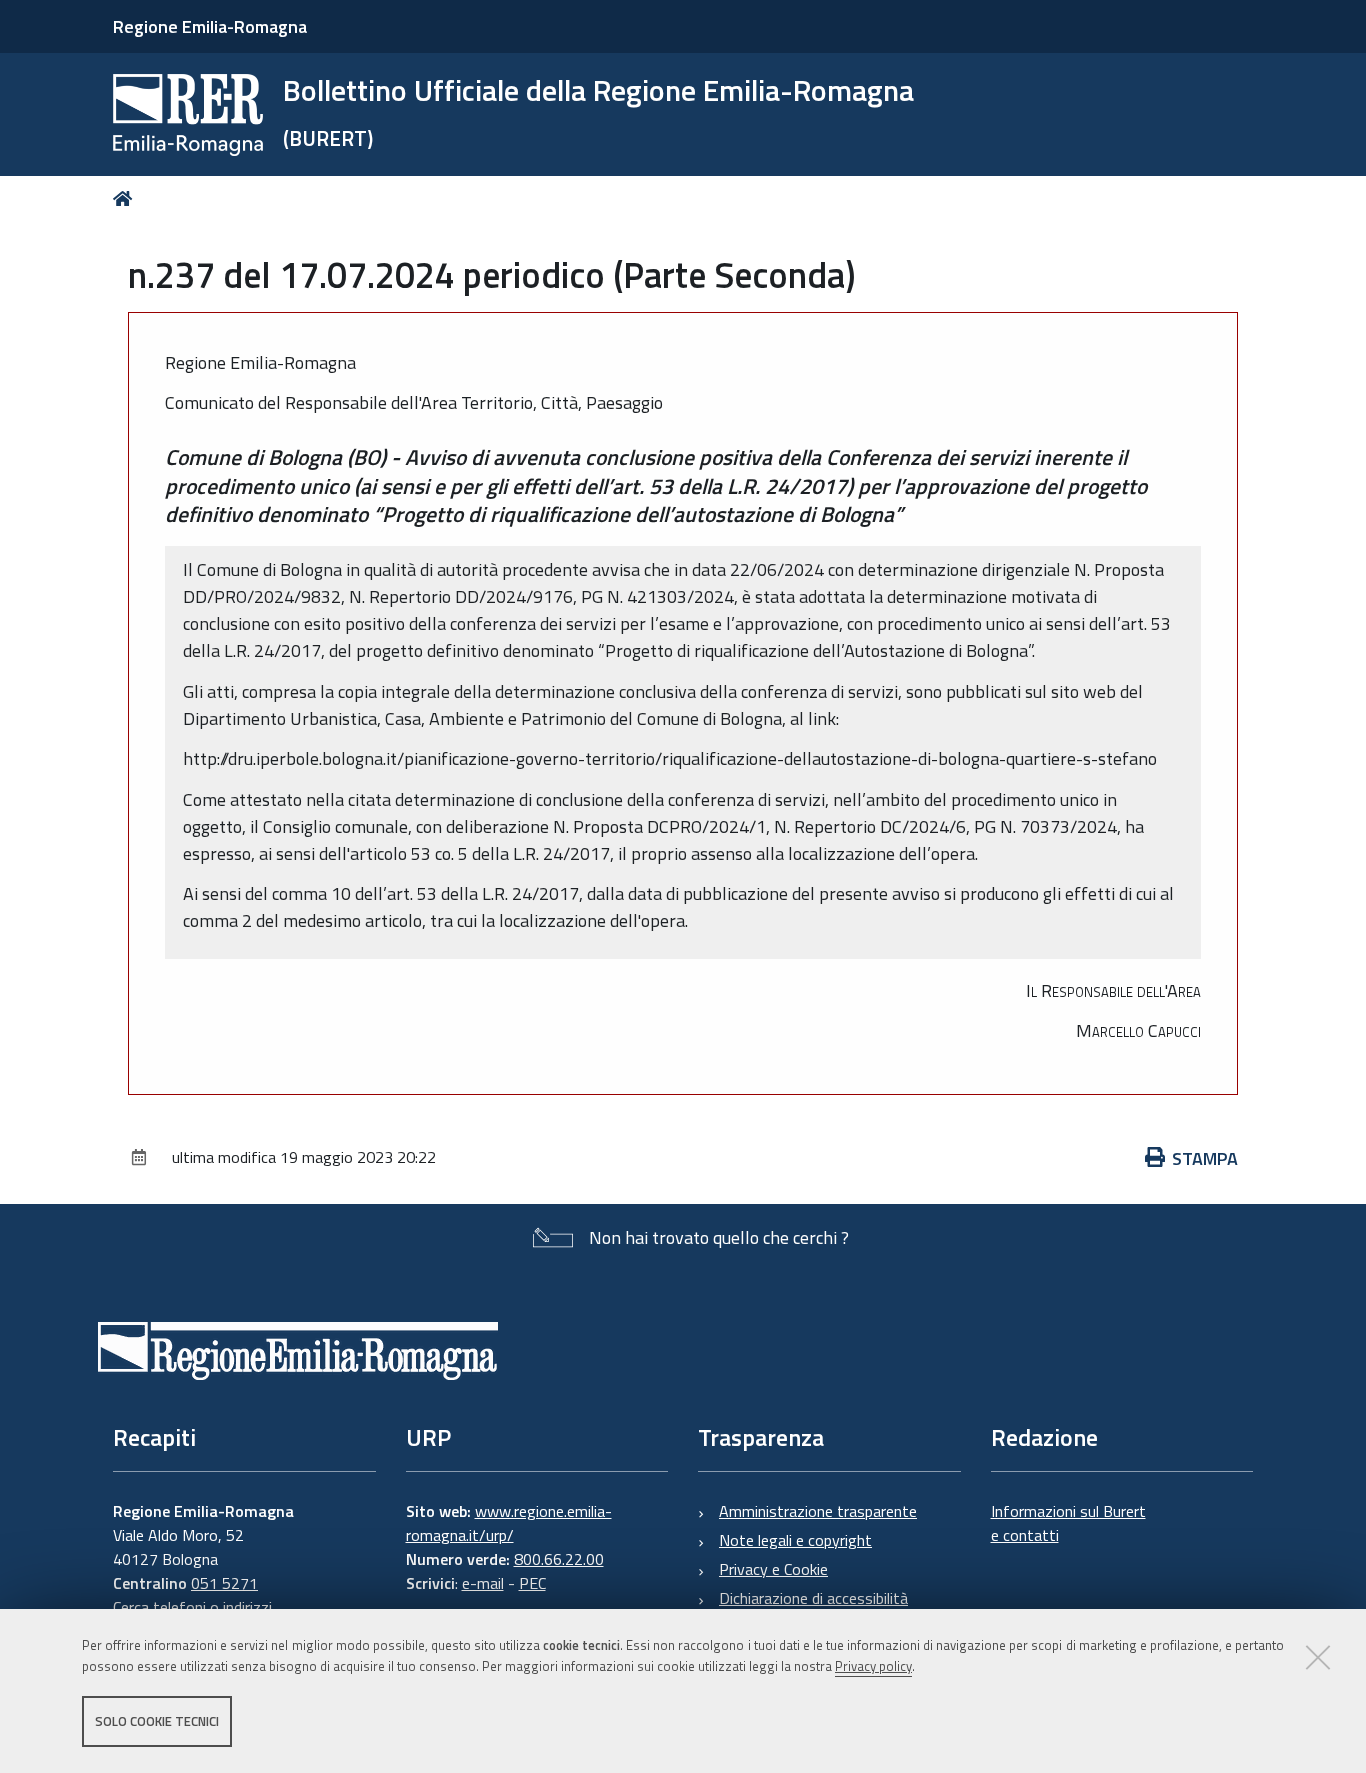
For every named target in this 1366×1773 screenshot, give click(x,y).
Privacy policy (873, 1666)
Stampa (1205, 1158)
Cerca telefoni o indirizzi (192, 1607)
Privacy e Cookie (773, 1569)
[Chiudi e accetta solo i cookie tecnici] (1318, 1657)
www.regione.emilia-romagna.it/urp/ (509, 1523)
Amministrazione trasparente (818, 1511)
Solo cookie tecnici (157, 1721)
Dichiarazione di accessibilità (813, 1598)
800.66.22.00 (559, 1559)
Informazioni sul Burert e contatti (1068, 1523)
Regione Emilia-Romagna (210, 26)
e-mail (483, 1583)
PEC (532, 1583)
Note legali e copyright (795, 1540)
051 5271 (224, 1583)
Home (126, 198)
